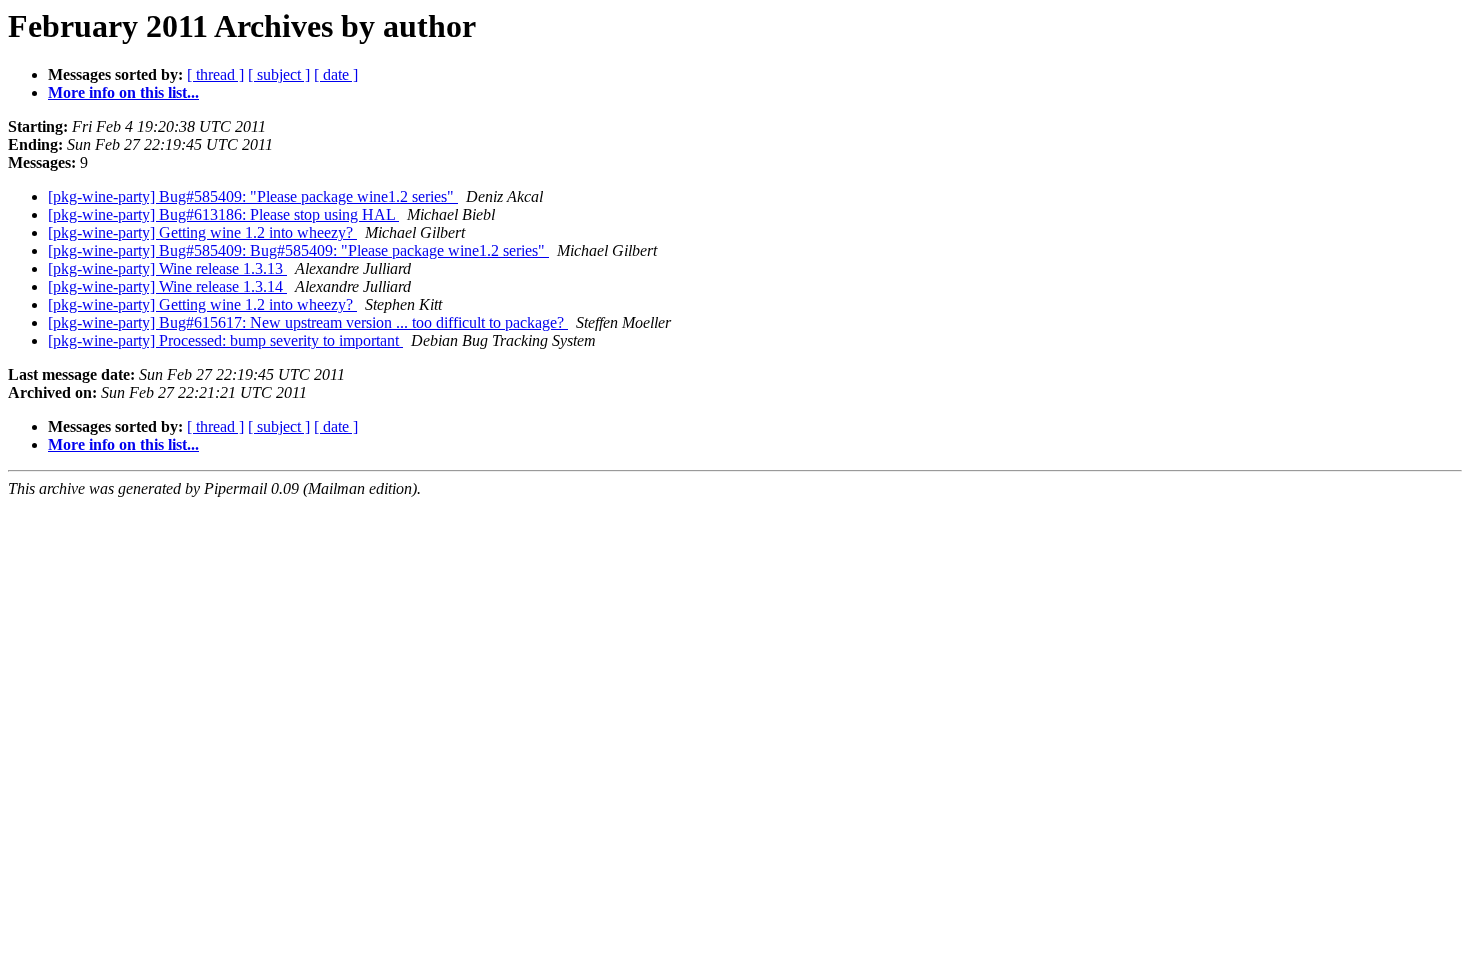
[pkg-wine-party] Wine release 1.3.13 (167, 268)
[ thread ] (215, 74)
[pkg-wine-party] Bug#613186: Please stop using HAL (223, 214)
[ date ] (336, 74)
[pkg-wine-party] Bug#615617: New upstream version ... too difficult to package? (308, 322)
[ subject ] (279, 74)
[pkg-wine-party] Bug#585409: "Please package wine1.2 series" (253, 196)
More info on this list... (123, 92)
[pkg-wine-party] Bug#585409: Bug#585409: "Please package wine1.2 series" (298, 250)
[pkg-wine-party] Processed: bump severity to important (225, 340)
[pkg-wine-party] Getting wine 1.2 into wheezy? (202, 232)
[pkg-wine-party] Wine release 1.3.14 (167, 286)
